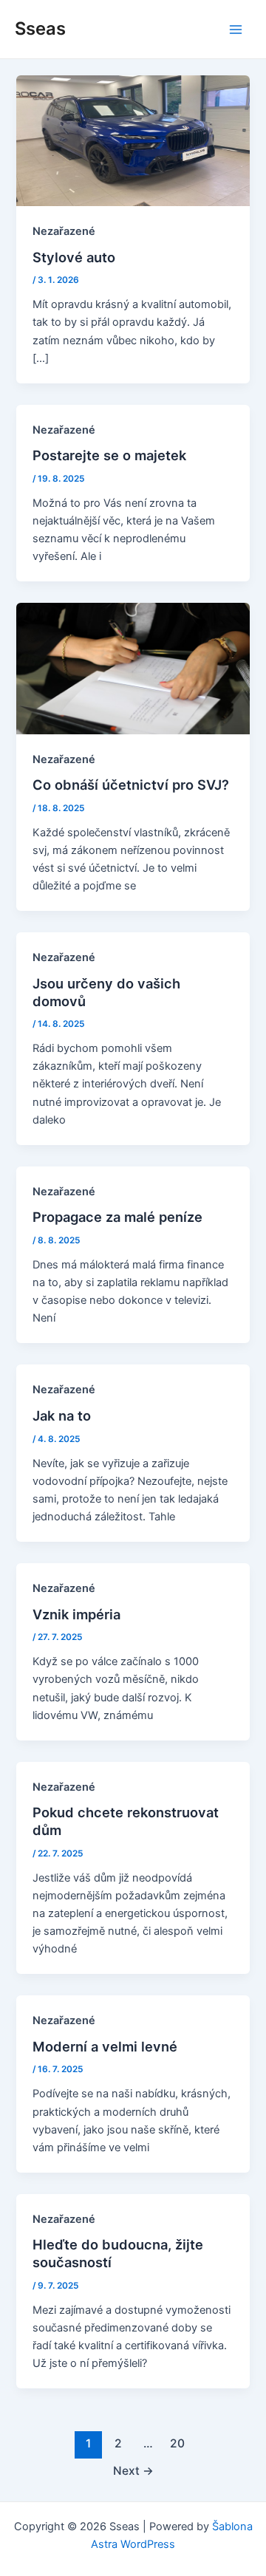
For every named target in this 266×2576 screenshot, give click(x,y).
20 (177, 2443)
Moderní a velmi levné (105, 2046)
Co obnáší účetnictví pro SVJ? (131, 785)
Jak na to (62, 1415)
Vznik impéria (76, 1614)
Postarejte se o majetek (109, 455)
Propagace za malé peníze (117, 1217)
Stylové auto (74, 257)
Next (133, 2471)
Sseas (40, 28)
